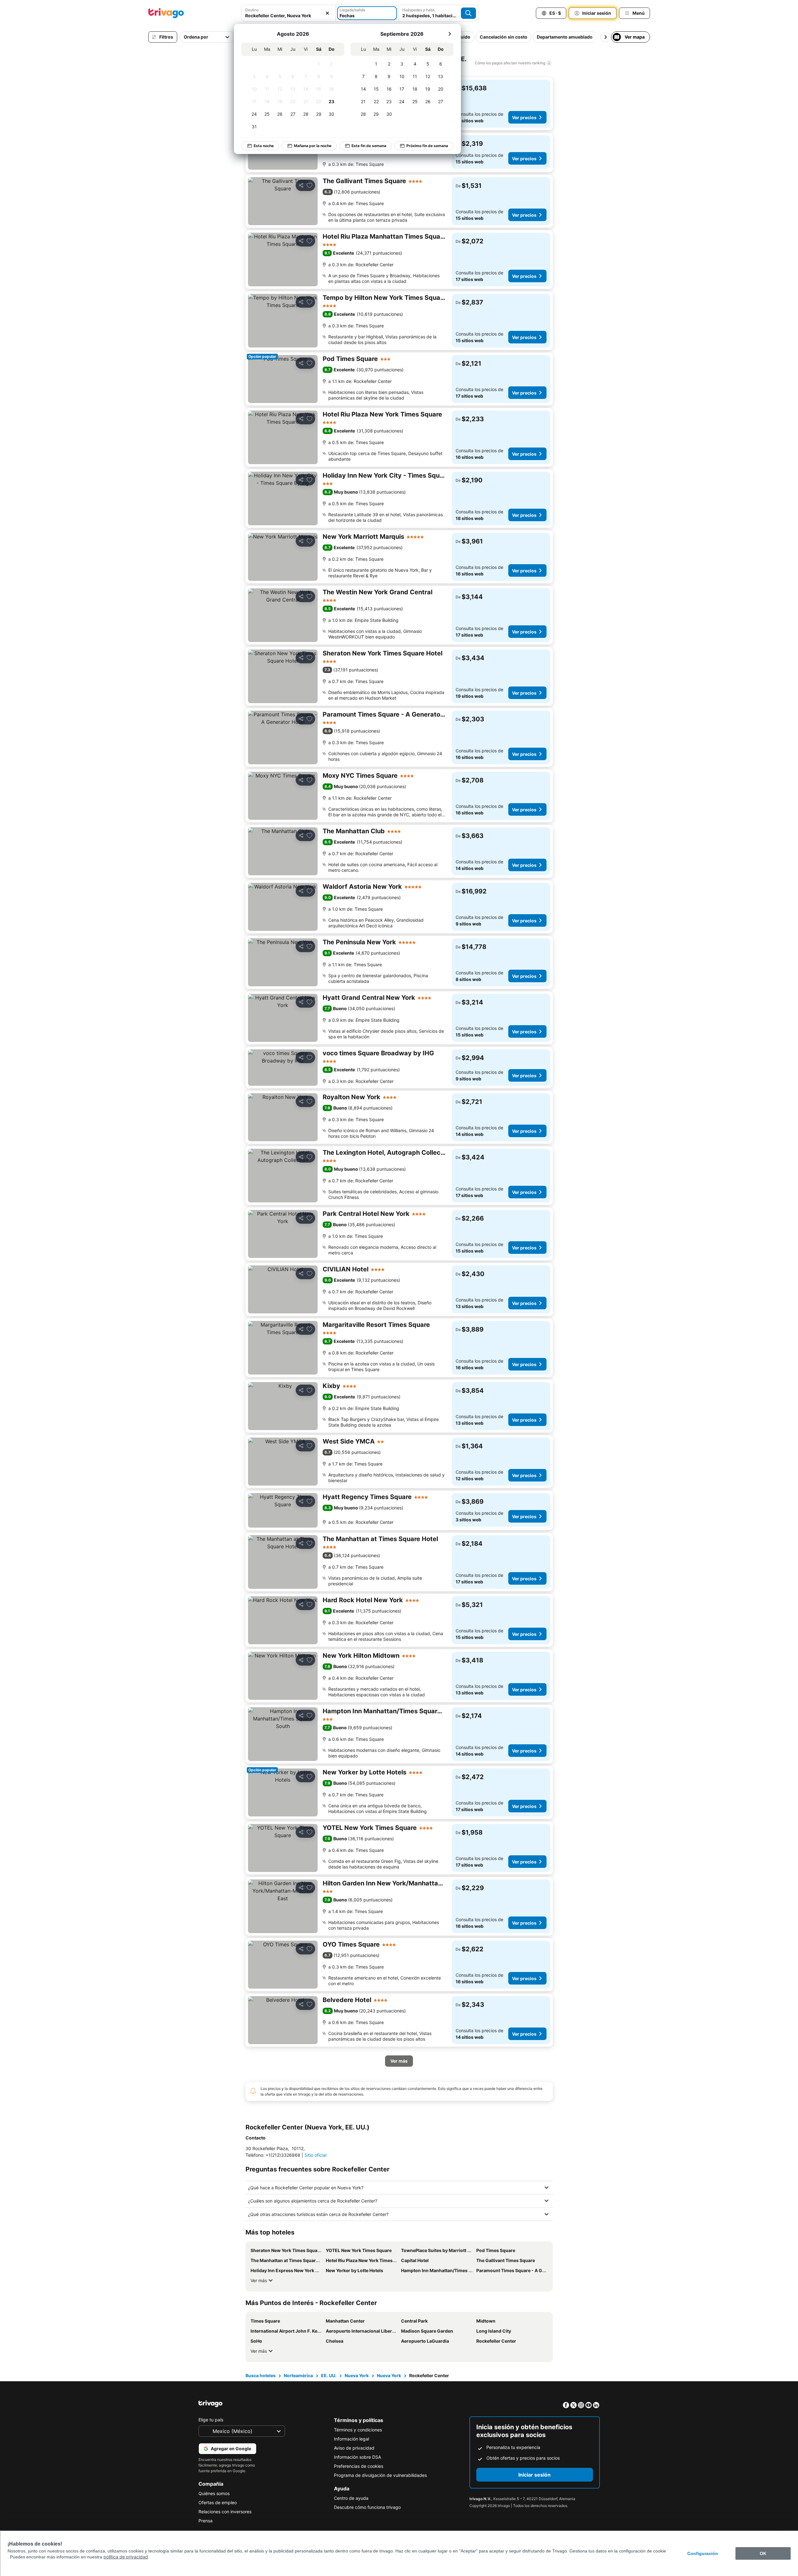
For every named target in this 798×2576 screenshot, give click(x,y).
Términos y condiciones (358, 2430)
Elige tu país (211, 2420)
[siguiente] (450, 34)
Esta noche (264, 146)
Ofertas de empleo (218, 2502)
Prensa (206, 2521)
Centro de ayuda (351, 2498)
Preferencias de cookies (359, 2466)
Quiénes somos (214, 2493)
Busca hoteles (261, 2375)
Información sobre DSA (357, 2457)
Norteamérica (298, 2375)
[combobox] (288, 13)
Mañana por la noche (313, 146)
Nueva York (357, 2375)
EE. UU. (329, 2375)
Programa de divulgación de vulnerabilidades (380, 2475)
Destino (252, 10)
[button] (288, 13)
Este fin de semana (369, 146)
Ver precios (524, 117)
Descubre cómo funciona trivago (367, 2507)
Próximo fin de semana (427, 146)
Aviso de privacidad (354, 2448)
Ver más (259, 2280)
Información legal (351, 2439)
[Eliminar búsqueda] (327, 13)
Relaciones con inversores (225, 2512)
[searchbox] (288, 16)
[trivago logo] (166, 13)
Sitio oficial (315, 2155)
